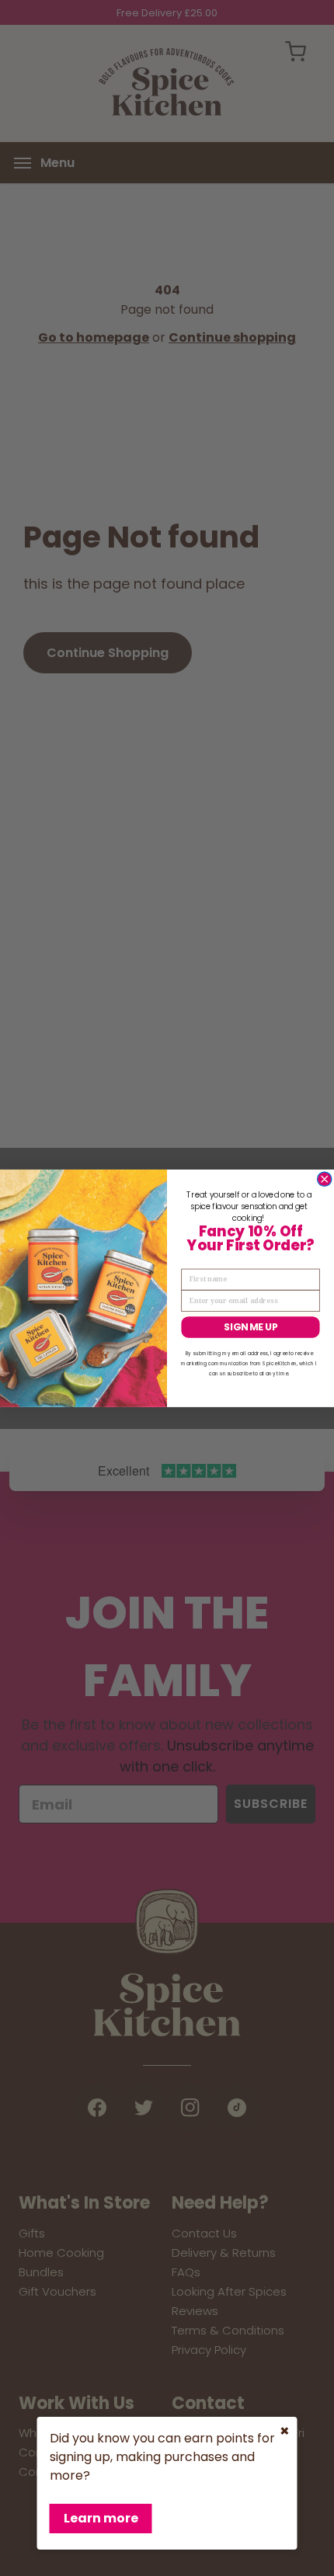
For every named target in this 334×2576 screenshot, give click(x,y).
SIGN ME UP (250, 1327)
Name (192, 1260)
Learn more (101, 2518)
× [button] (285, 2431)
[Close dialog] (325, 1179)
